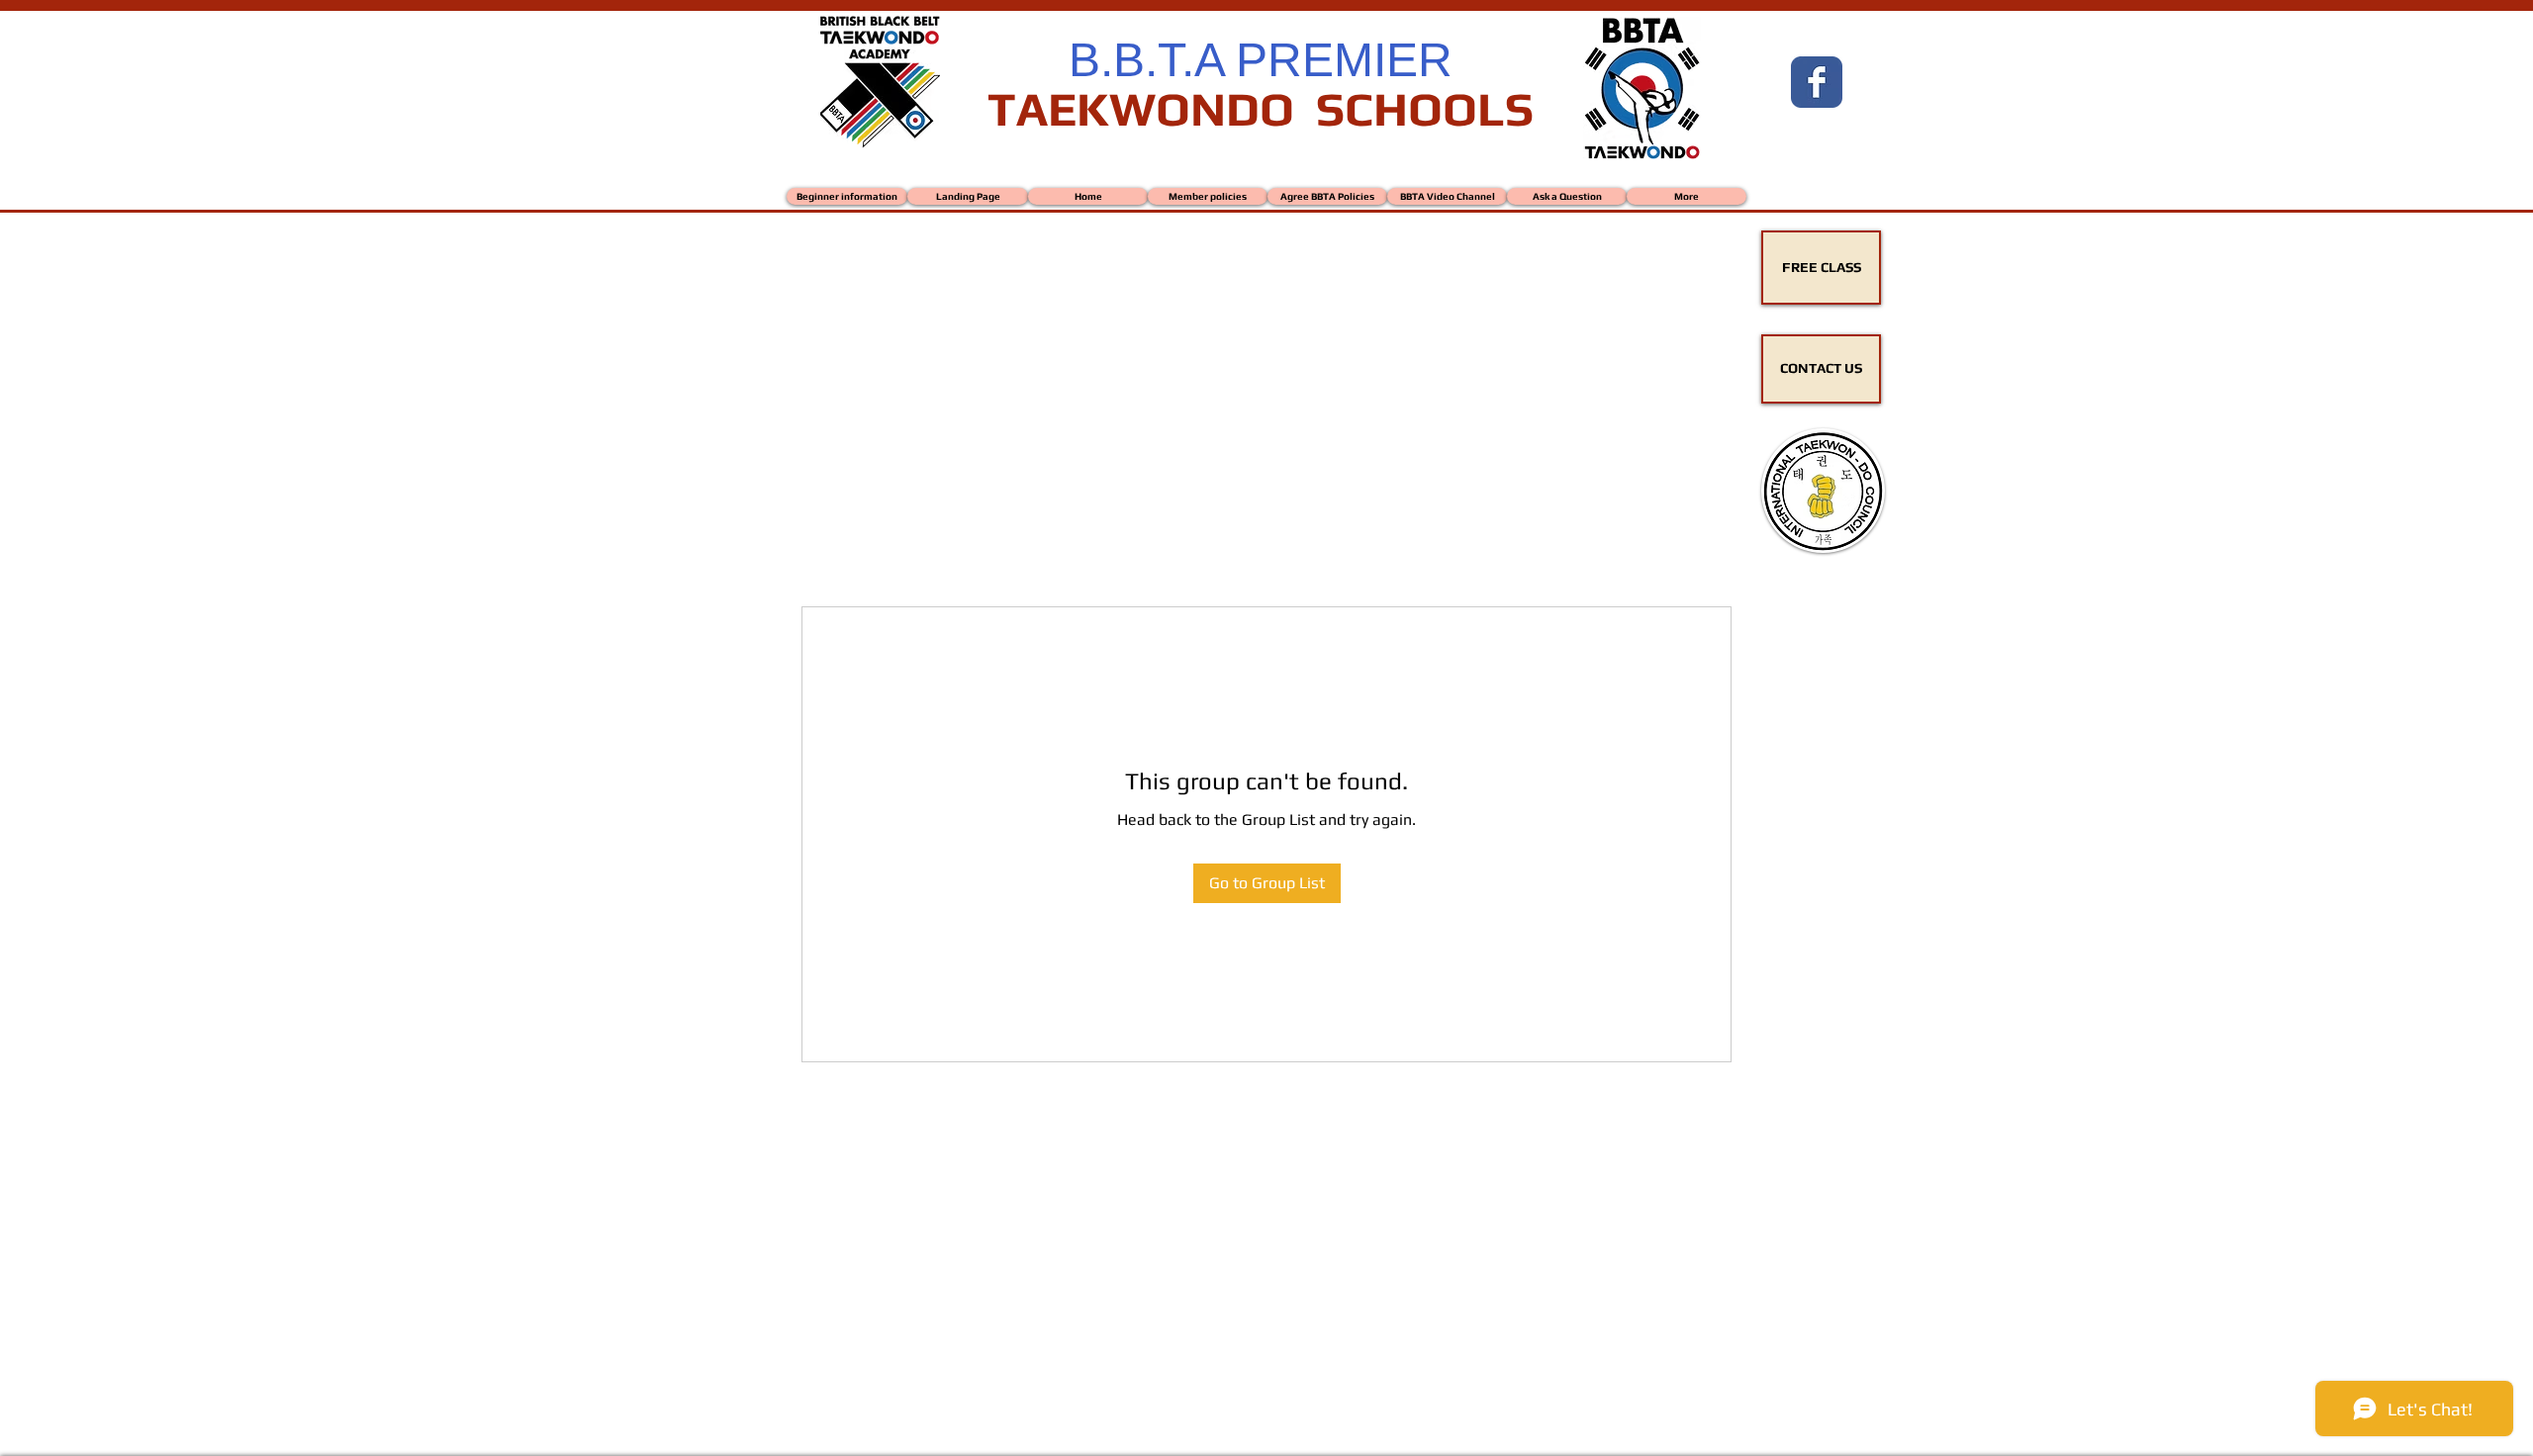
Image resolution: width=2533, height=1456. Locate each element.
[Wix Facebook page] (1817, 82)
